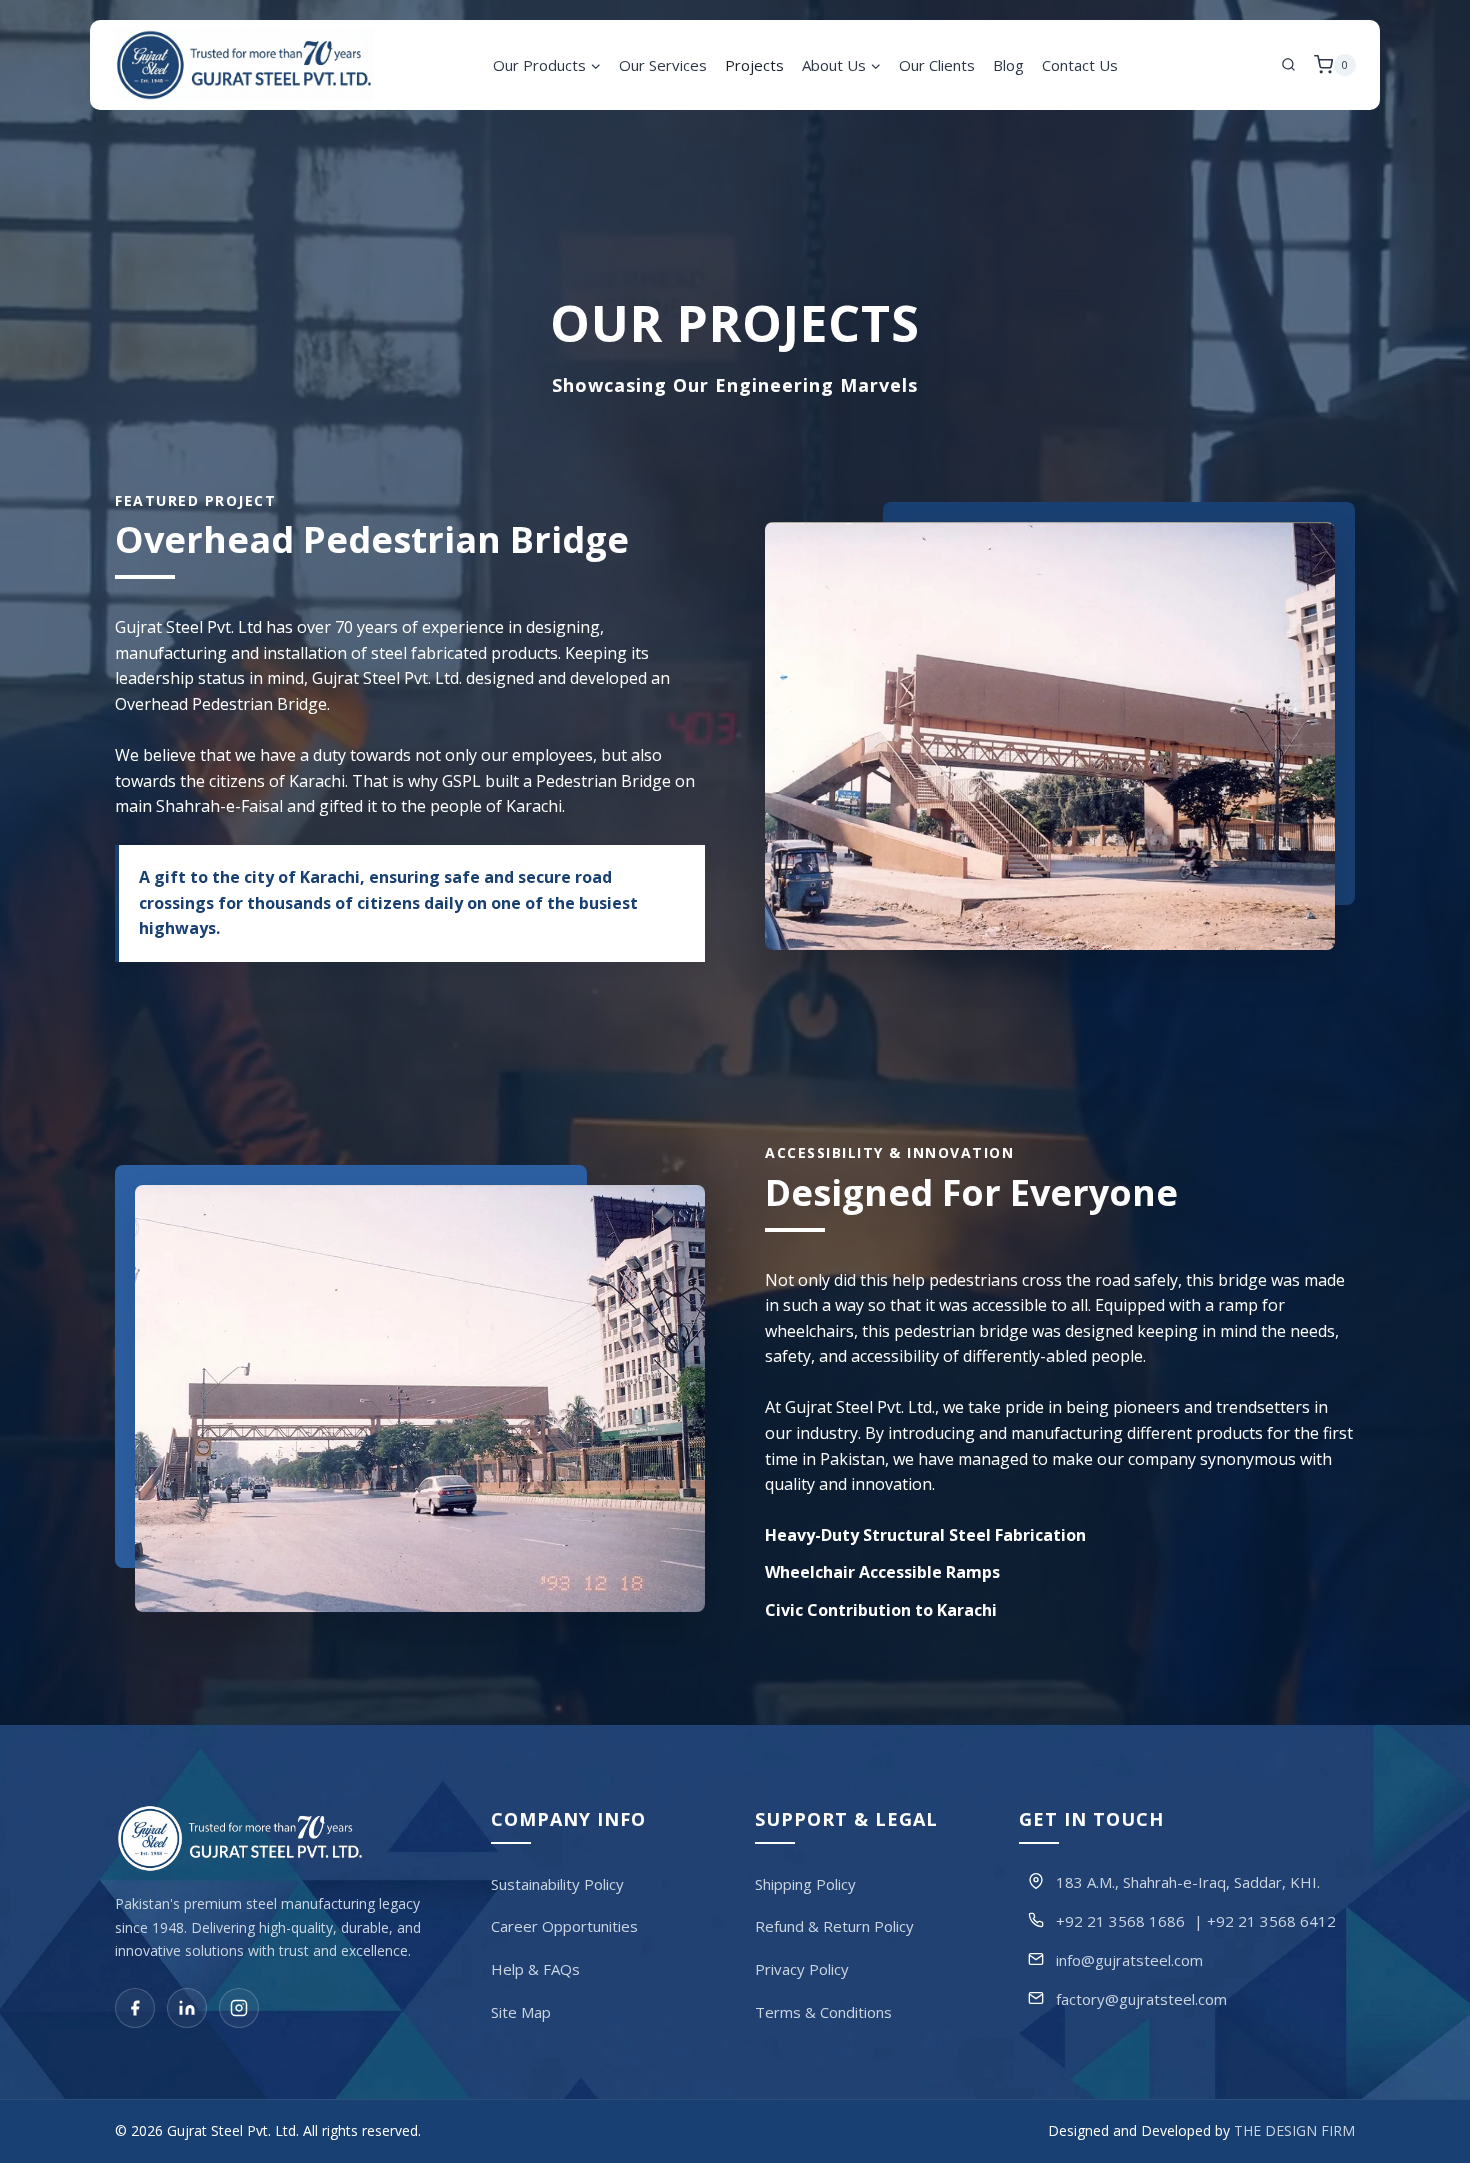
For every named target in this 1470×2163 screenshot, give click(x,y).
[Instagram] (239, 2009)
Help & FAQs (535, 1969)
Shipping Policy (805, 1884)
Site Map (521, 2012)
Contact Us (1080, 65)
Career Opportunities (564, 1927)
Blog (1008, 65)
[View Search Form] (1289, 65)
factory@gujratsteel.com (1141, 1999)
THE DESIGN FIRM (1294, 2131)
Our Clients (937, 65)
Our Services (663, 65)
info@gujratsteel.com (1129, 1960)
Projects (754, 65)
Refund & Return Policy (834, 1927)
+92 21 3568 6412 (1271, 1921)
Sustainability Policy (557, 1884)
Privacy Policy (802, 1969)
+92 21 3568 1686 (1120, 1921)
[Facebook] (135, 2009)
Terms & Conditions (823, 2012)
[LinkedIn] (187, 2009)
